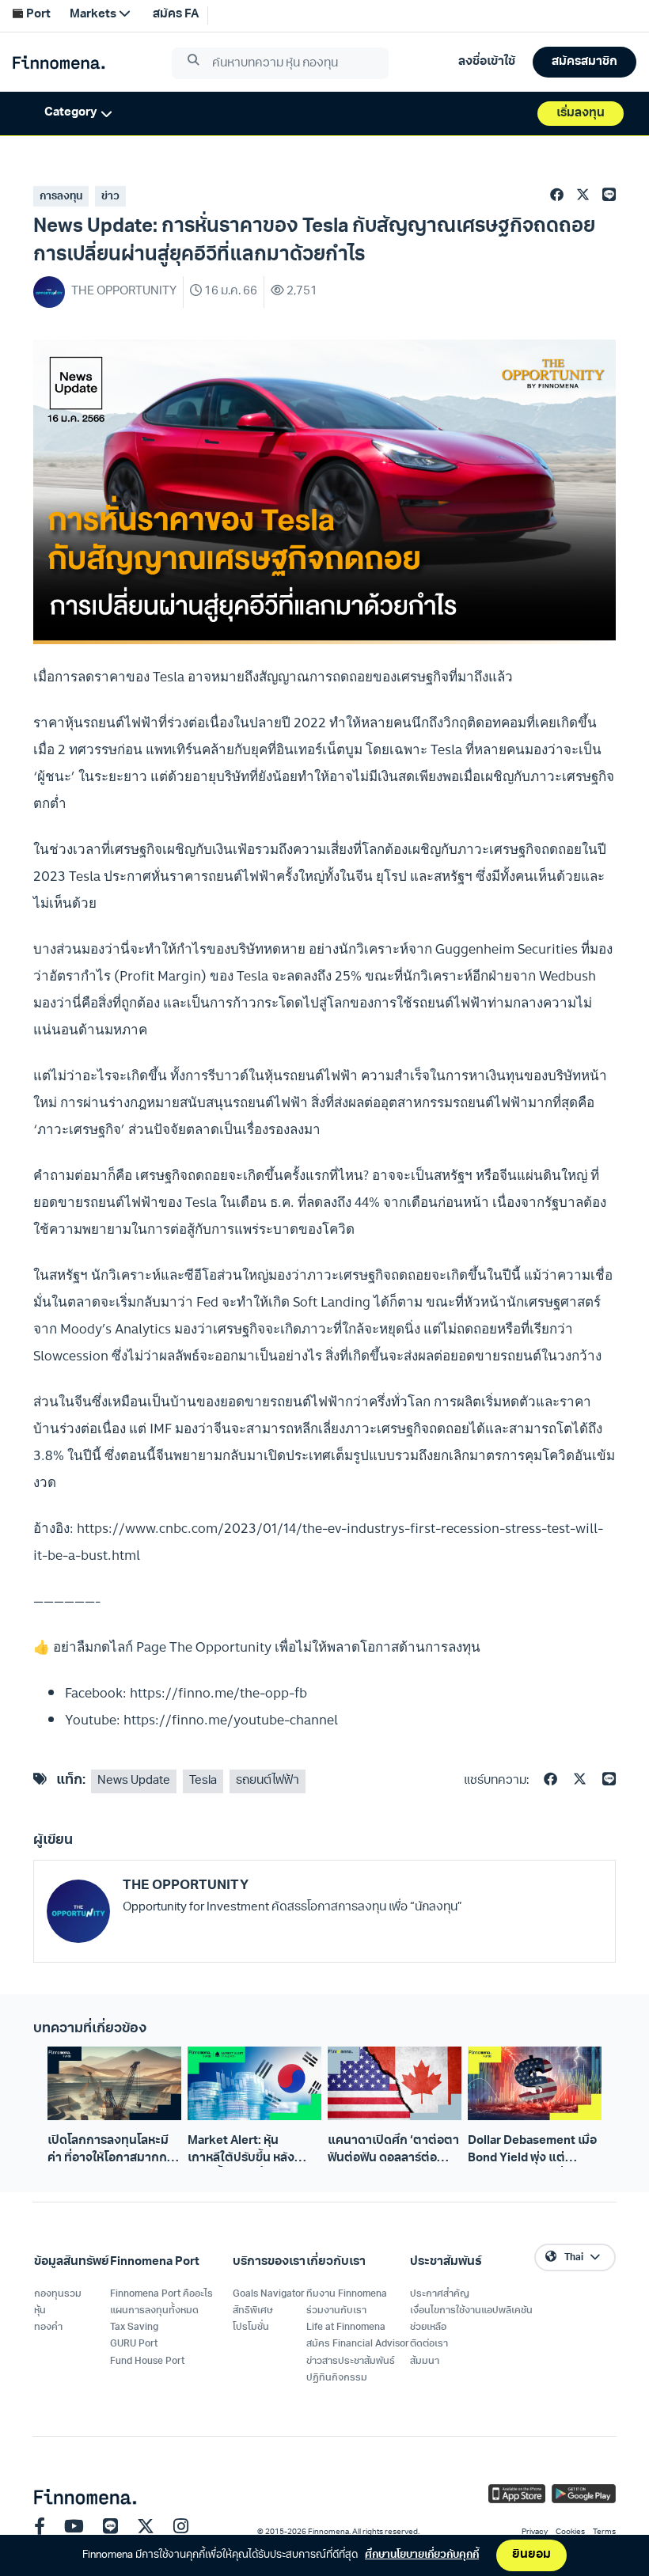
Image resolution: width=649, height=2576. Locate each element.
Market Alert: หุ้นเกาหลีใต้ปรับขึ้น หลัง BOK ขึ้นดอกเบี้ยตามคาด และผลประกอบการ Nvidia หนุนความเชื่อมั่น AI (253, 2151)
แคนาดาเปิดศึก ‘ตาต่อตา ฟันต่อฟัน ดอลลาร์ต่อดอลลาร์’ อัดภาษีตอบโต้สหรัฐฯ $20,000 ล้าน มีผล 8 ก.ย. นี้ (394, 2151)
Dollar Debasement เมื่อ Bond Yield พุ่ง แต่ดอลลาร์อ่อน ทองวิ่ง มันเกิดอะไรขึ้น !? (532, 2151)
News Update (134, 1781)
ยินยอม (531, 2555)
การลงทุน (61, 197)
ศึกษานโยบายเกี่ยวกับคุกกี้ (422, 2555)
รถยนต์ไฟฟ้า (268, 1781)
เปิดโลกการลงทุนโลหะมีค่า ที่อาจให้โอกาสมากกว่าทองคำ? (114, 2151)
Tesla (203, 1781)
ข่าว (110, 197)
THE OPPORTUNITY (186, 1886)
